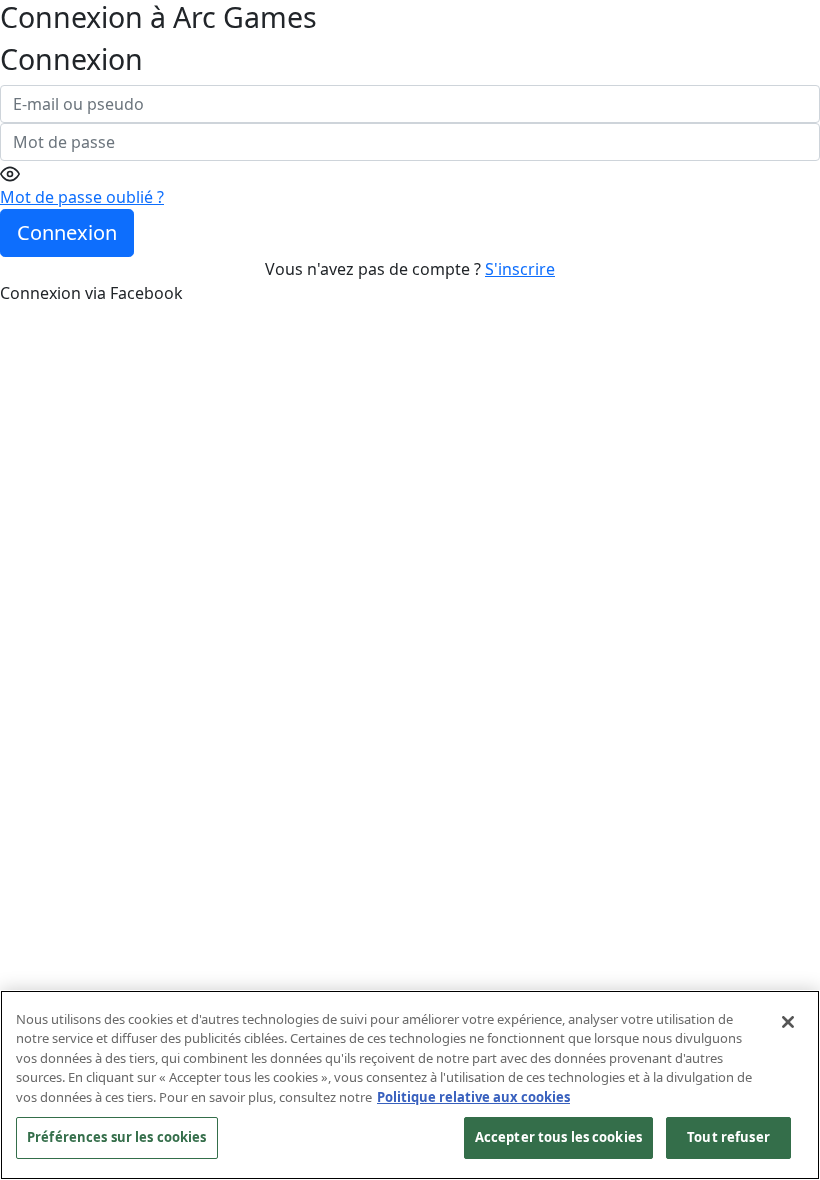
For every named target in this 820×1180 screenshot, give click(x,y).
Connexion (67, 232)
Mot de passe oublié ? (82, 197)
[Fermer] (788, 1022)
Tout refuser (728, 1137)
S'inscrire (520, 269)
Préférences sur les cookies (117, 1137)
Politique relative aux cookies (473, 1097)
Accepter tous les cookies (558, 1137)
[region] (410, 1085)
